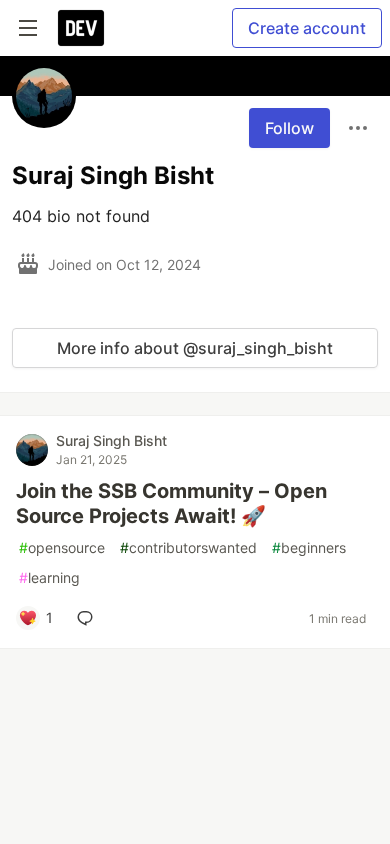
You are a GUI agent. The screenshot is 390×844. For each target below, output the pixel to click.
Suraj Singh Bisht (111, 440)
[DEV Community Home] (81, 28)
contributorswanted (188, 547)
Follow (289, 128)
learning (49, 577)
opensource (62, 547)
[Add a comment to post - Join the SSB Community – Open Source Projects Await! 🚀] (89, 618)
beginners (309, 547)
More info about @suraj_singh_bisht (195, 348)
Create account (307, 28)
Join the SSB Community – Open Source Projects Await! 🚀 (171, 503)
